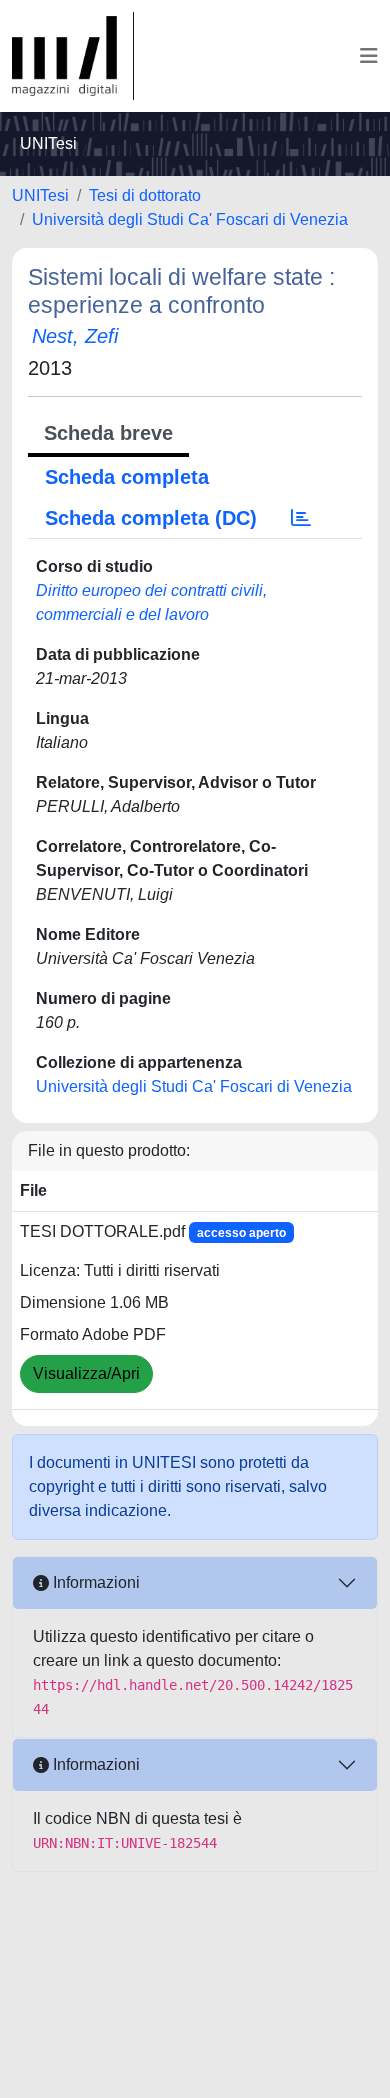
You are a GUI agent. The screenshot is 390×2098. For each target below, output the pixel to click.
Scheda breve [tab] (108, 433)
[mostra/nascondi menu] (369, 56)
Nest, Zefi (75, 336)
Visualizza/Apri (86, 1373)
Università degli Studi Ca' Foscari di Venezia (190, 219)
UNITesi (40, 195)
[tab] (301, 518)
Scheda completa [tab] (127, 477)
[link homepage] (73, 56)
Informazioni (94, 1582)
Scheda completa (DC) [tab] (151, 518)
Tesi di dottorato (145, 195)
